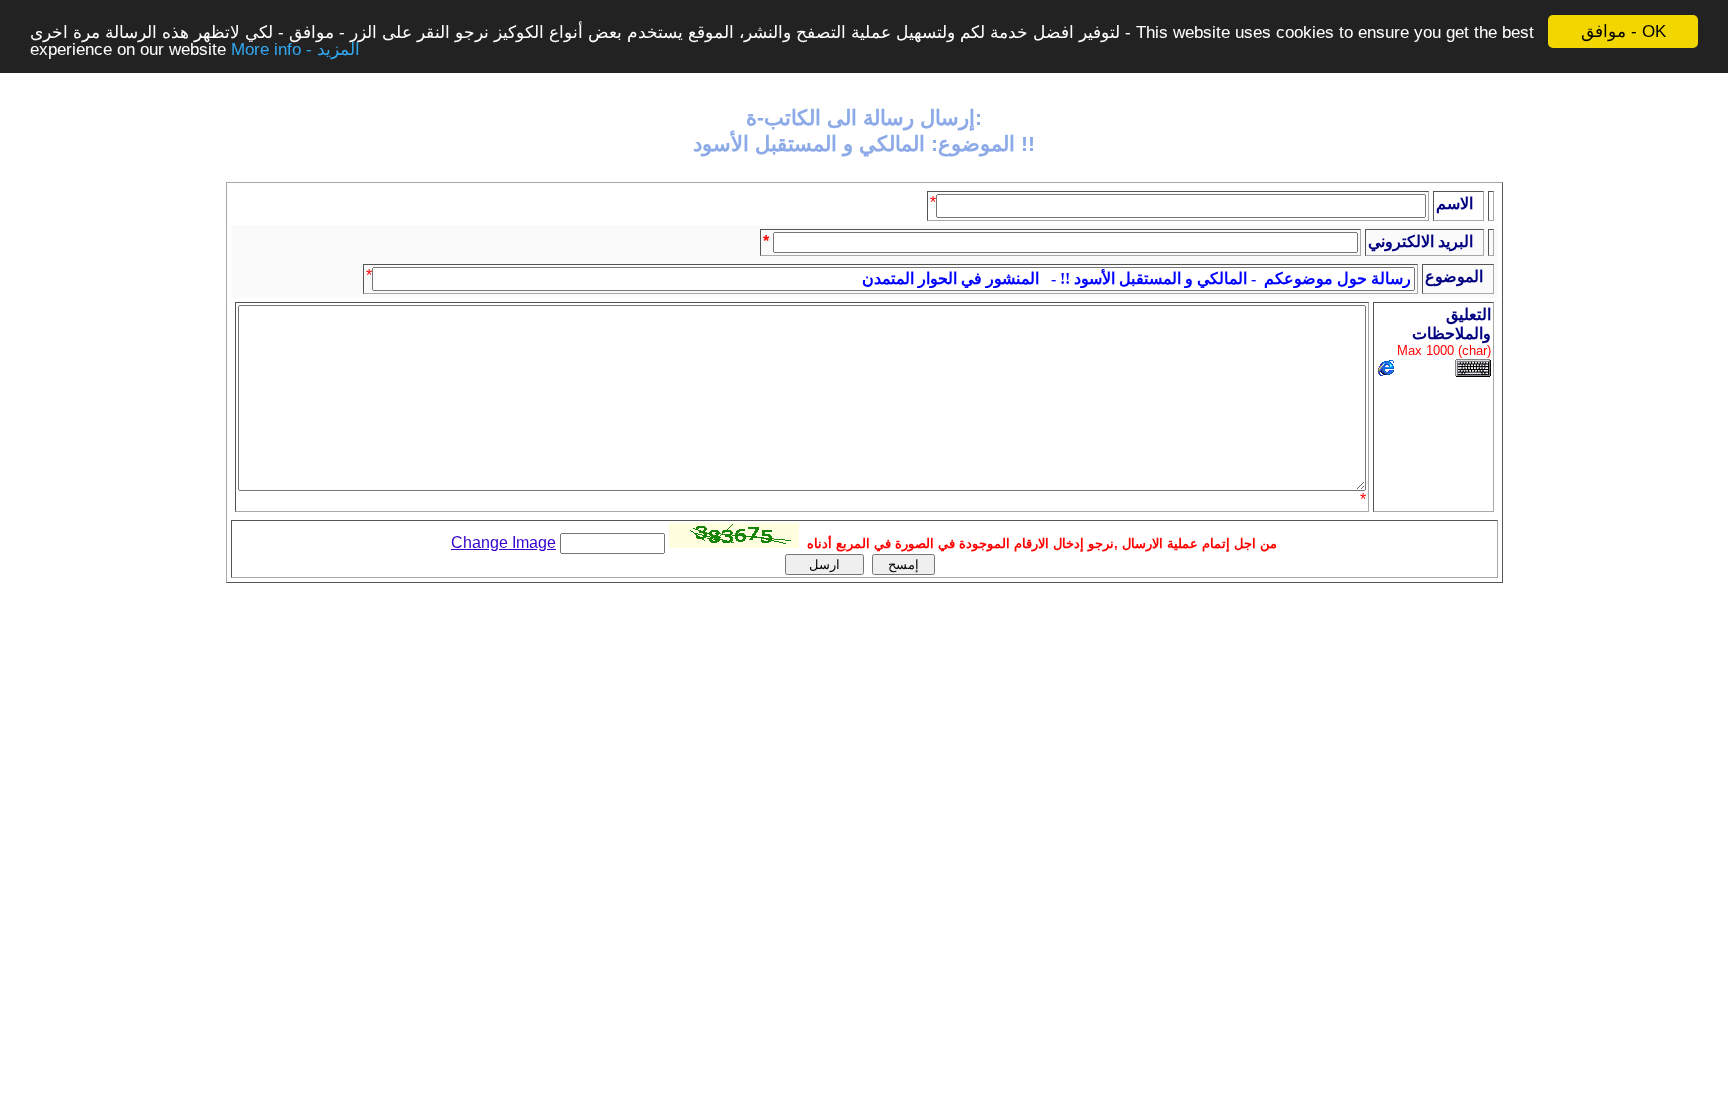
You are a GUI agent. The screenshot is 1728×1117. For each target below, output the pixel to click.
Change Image (503, 542)
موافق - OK (1623, 31)
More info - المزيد (295, 49)
